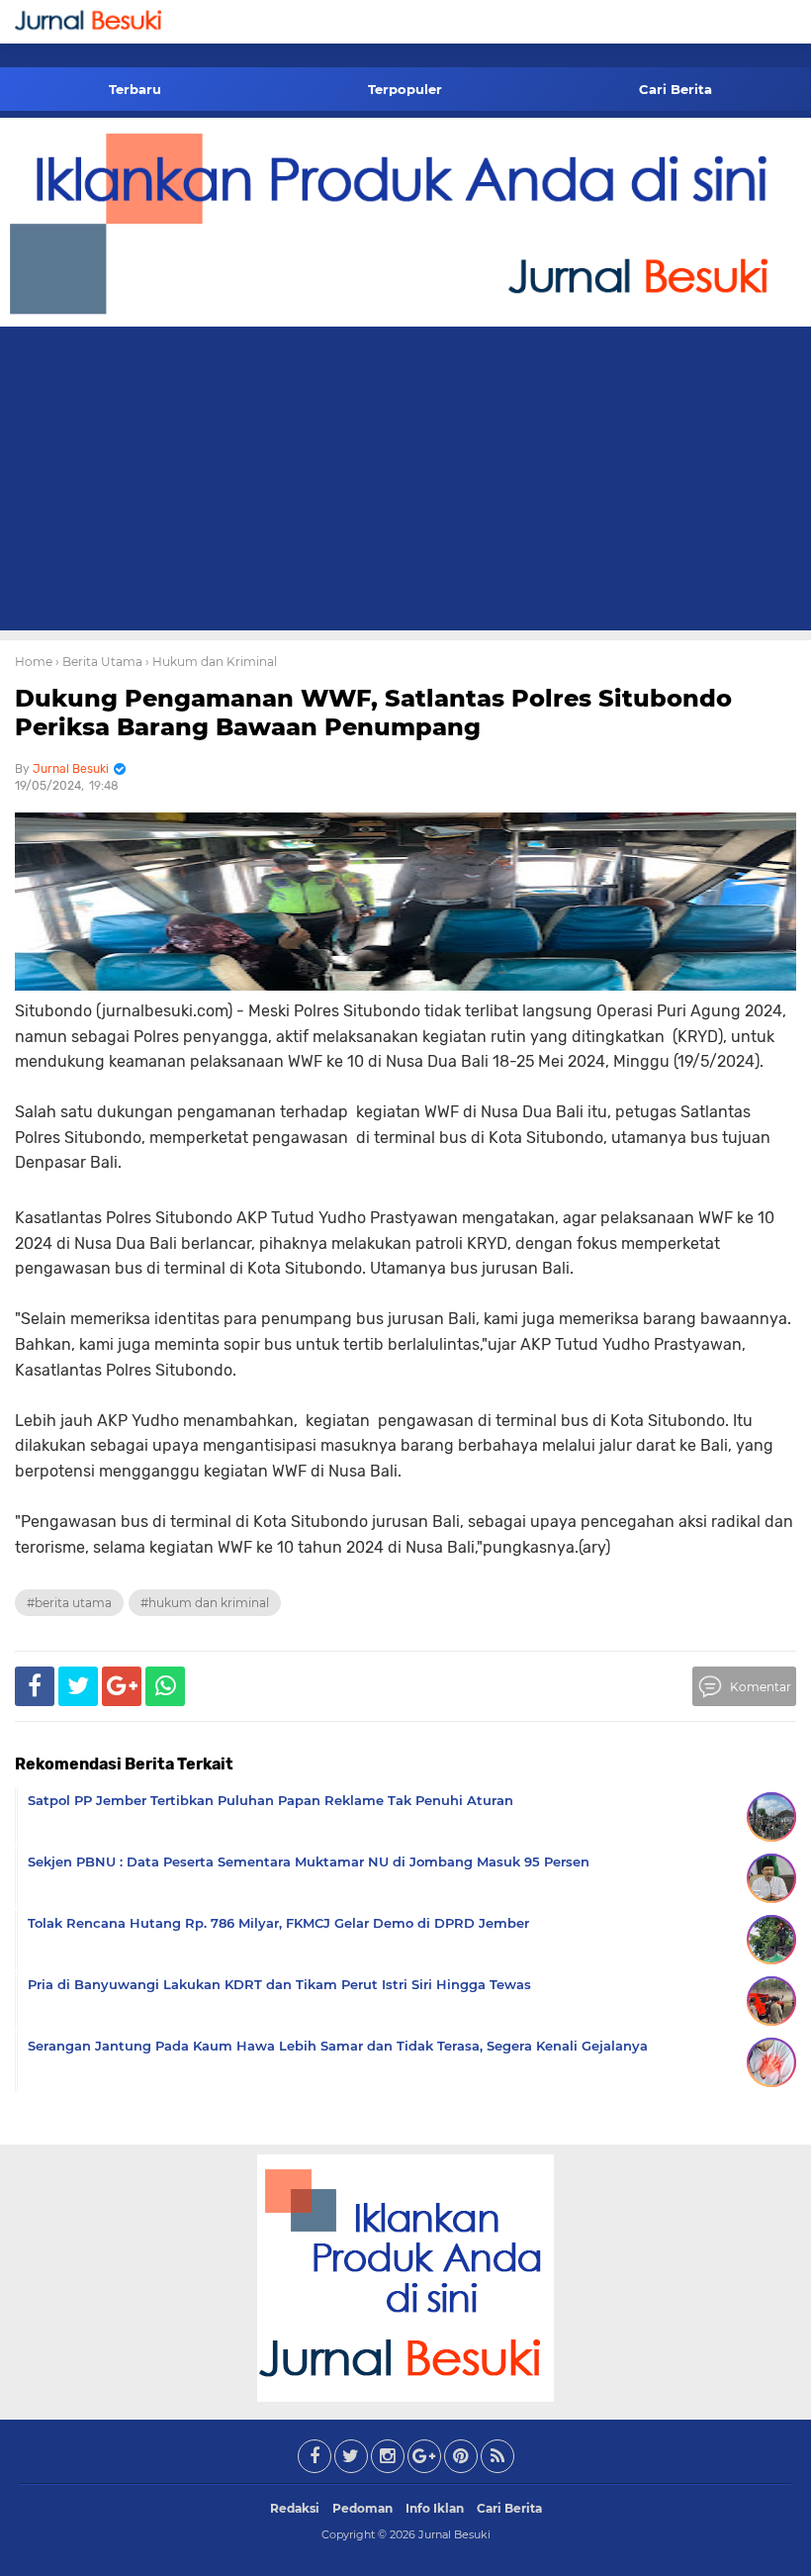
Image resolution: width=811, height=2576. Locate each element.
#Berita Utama (69, 1603)
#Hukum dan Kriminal (205, 1603)
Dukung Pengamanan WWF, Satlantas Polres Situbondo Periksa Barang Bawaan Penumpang (373, 713)
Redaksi (295, 2508)
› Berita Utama (99, 662)
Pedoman (362, 2508)
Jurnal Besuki (454, 2534)
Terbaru (135, 89)
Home (34, 662)
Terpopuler (405, 89)
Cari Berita (676, 89)
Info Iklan (435, 2508)
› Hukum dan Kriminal (211, 662)
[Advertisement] (405, 482)
